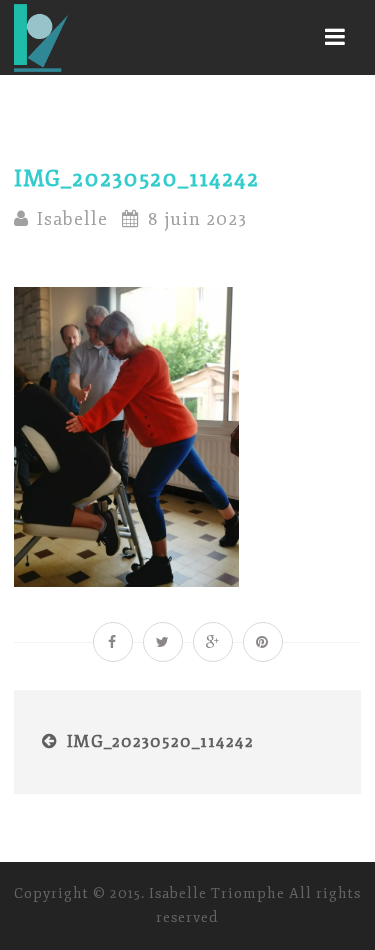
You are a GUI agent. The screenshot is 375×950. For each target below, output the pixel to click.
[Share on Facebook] (113, 642)
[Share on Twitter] (163, 642)
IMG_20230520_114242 (160, 741)
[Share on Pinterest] (263, 642)
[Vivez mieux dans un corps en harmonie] (41, 37)
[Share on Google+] (213, 642)
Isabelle (72, 219)
